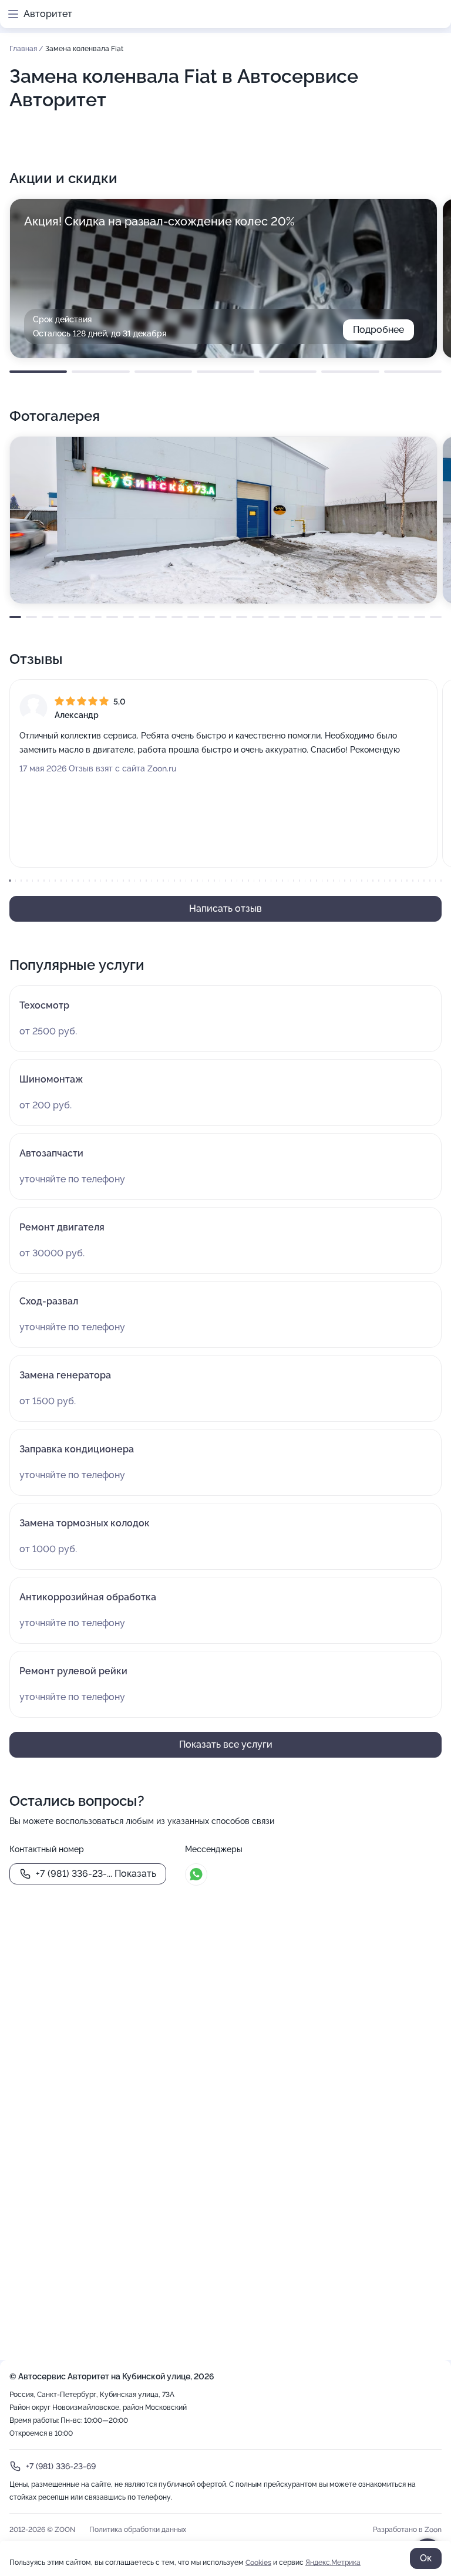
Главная (24, 49)
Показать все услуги (226, 1744)
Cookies (258, 2562)
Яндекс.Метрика (333, 2562)
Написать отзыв (225, 908)
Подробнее (378, 330)
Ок (426, 2558)
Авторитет (48, 14)
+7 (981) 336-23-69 (61, 2466)
